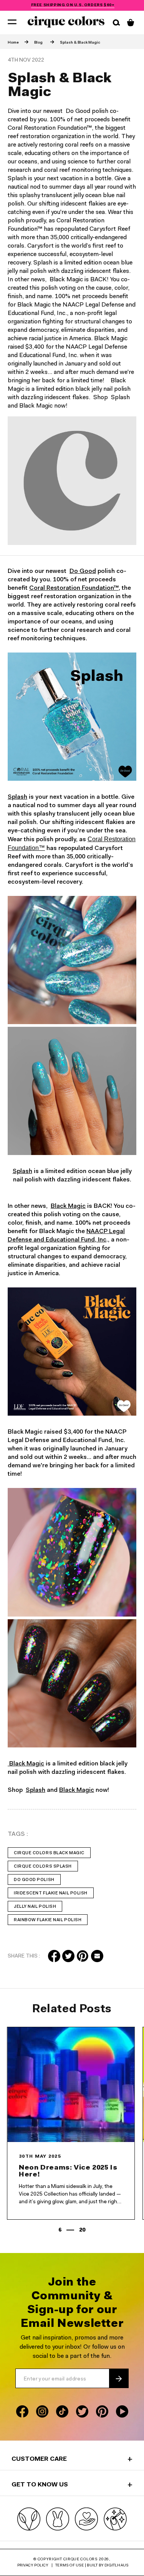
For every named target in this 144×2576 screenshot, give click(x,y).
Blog (38, 43)
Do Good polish (34, 1880)
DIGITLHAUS (117, 2566)
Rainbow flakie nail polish (48, 1920)
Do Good (83, 571)
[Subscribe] (119, 2379)
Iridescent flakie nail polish (51, 1893)
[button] (12, 21)
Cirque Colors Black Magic (49, 1853)
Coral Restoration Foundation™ (74, 588)
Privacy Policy (33, 2566)
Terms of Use (70, 2566)
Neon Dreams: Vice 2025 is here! (71, 2171)
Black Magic (68, 1206)
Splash (17, 797)
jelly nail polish (35, 1907)
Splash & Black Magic (80, 43)
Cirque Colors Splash (43, 1867)
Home (13, 43)
